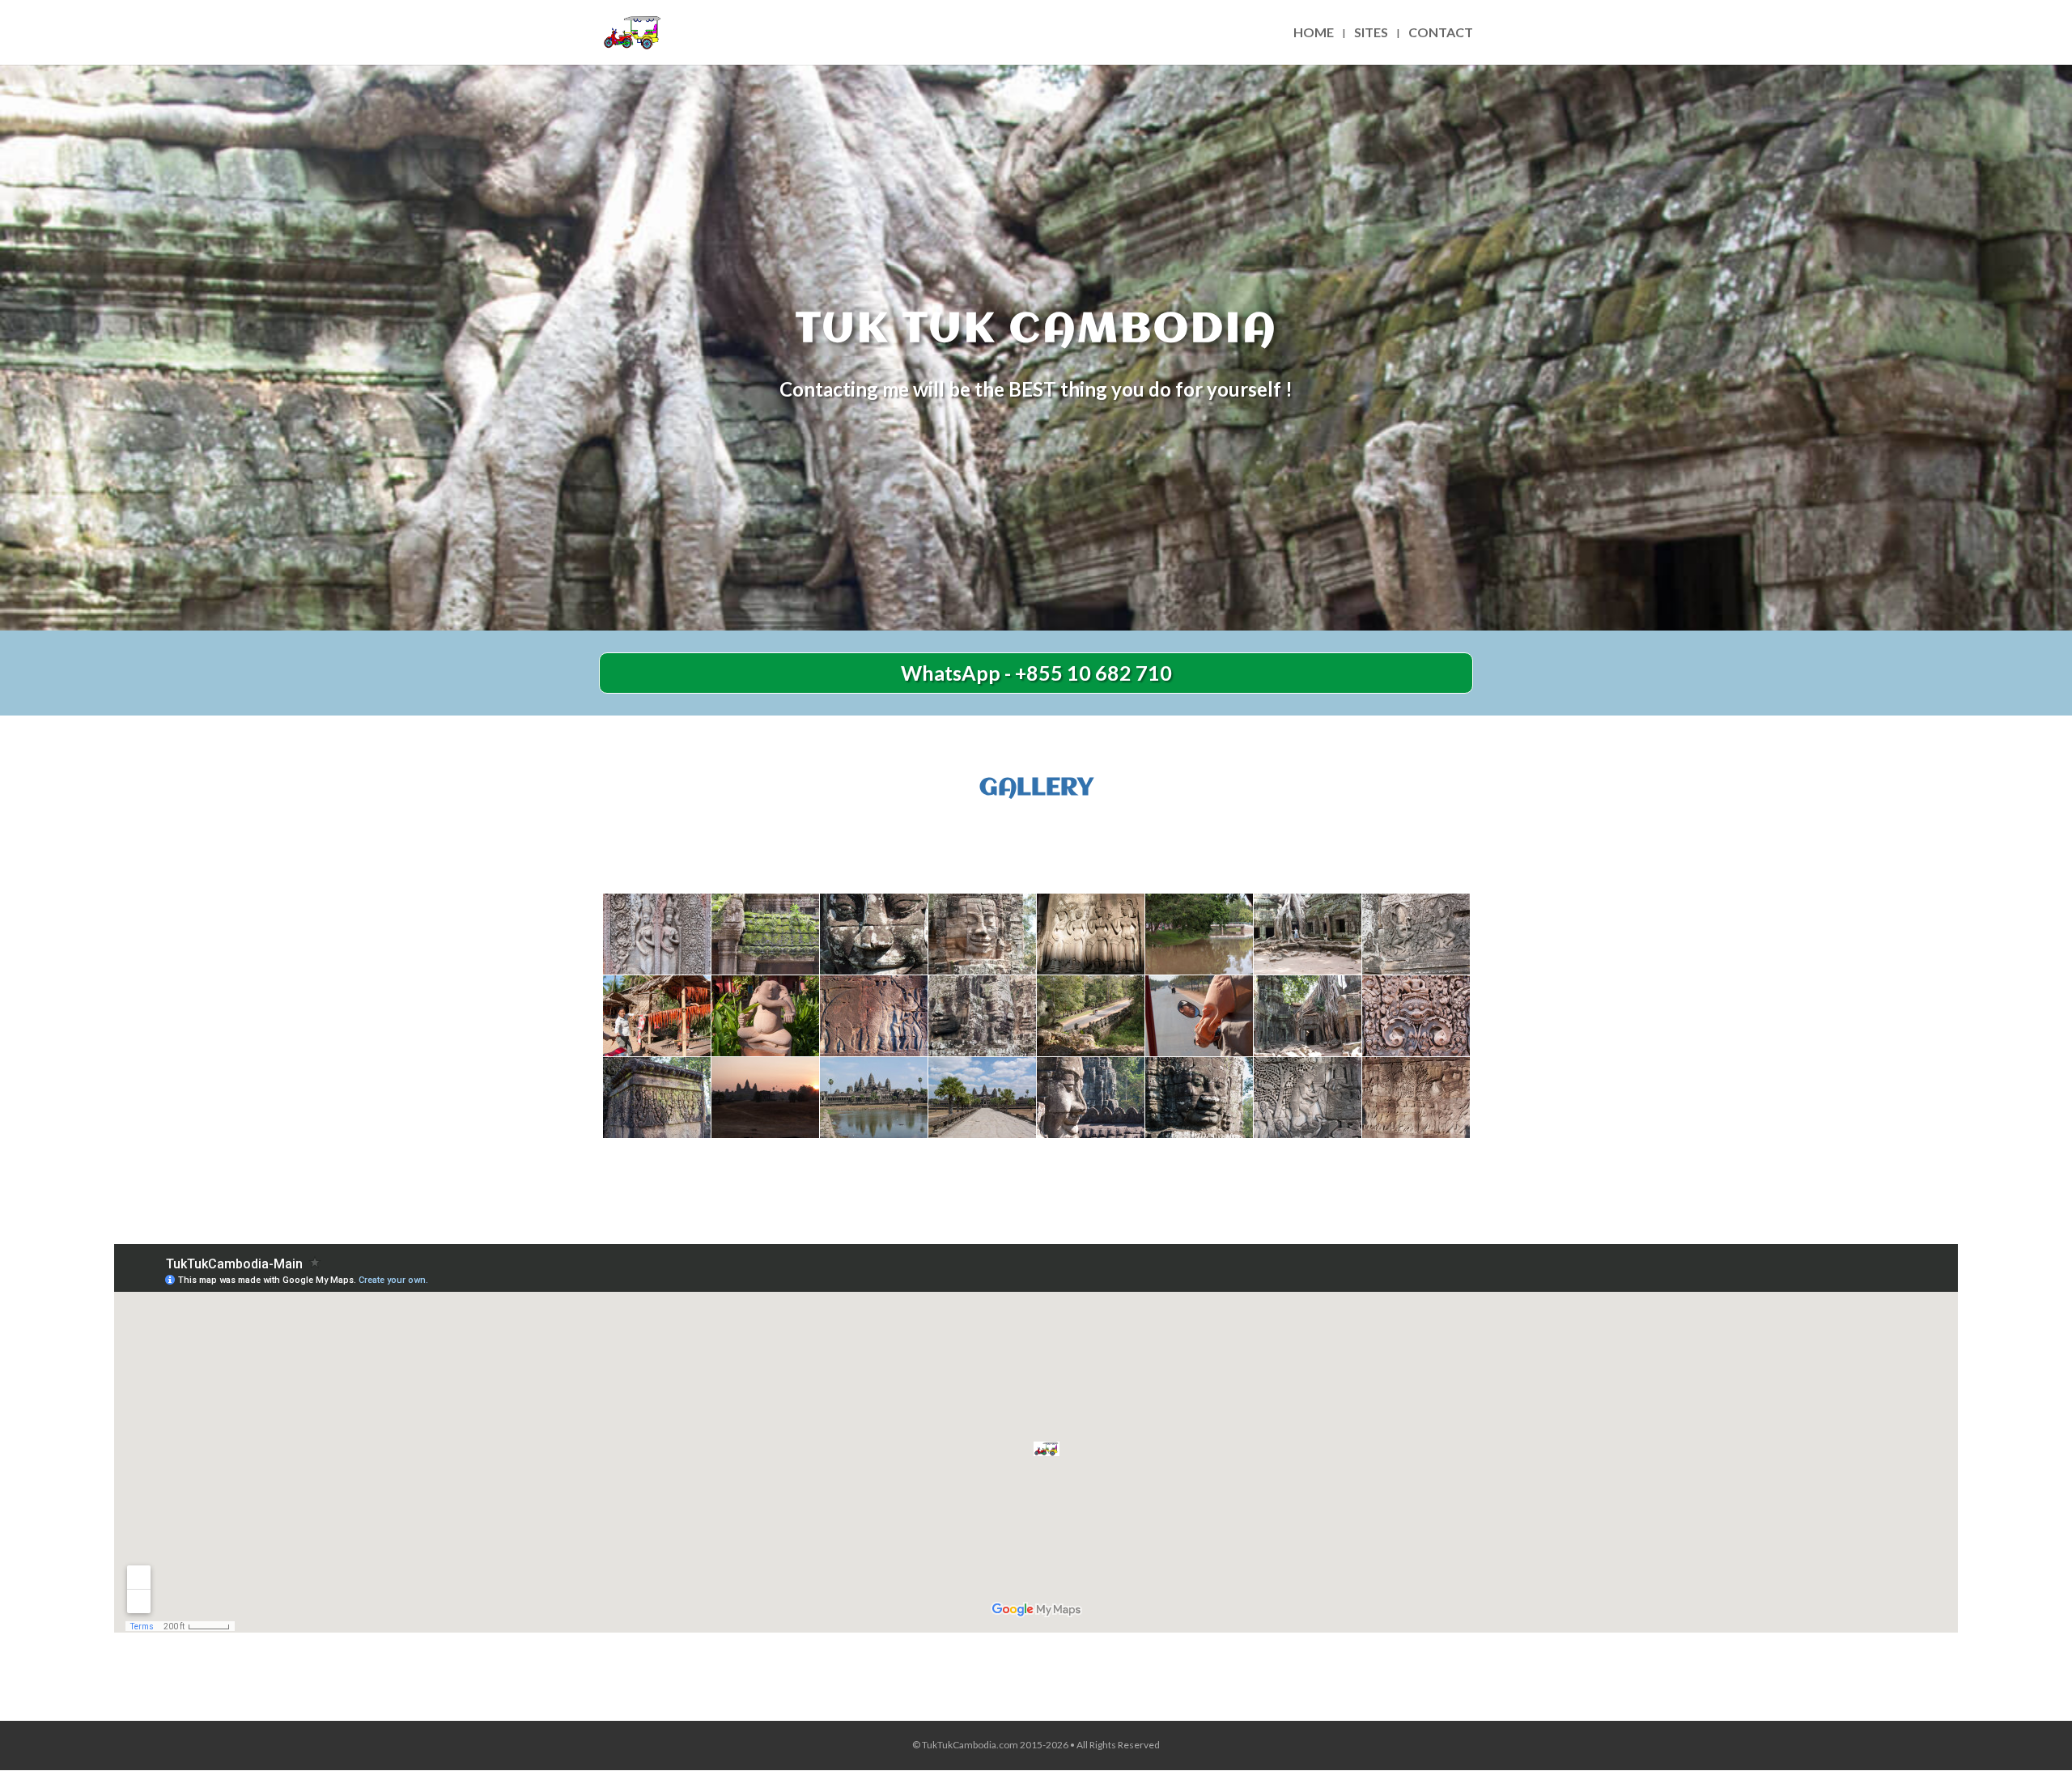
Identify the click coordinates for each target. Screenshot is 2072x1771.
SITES (1371, 33)
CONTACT (1441, 33)
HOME (1314, 33)
